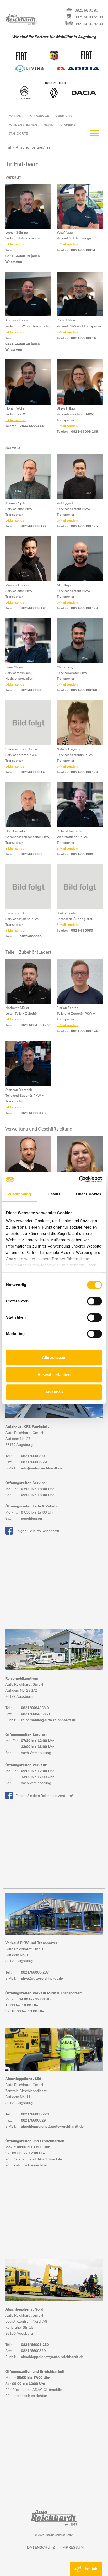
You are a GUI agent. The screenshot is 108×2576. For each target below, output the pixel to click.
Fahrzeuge (39, 116)
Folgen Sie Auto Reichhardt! (38, 1531)
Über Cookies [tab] (89, 1194)
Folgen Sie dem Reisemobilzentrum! (44, 1796)
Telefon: (11, 250)
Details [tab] (54, 1194)
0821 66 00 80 (86, 11)
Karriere (67, 125)
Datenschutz (41, 2548)
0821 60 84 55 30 (89, 17)
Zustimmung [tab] (20, 1194)
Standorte (18, 134)
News (48, 125)
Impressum (73, 2548)
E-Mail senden (16, 244)
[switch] (94, 1301)
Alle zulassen (54, 1358)
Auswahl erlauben (54, 1375)
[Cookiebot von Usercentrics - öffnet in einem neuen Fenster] (79, 1179)
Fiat (8, 148)
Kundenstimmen (23, 125)
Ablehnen (54, 1392)
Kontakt (16, 116)
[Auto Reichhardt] (35, 21)
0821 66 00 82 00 (89, 24)
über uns (64, 116)
